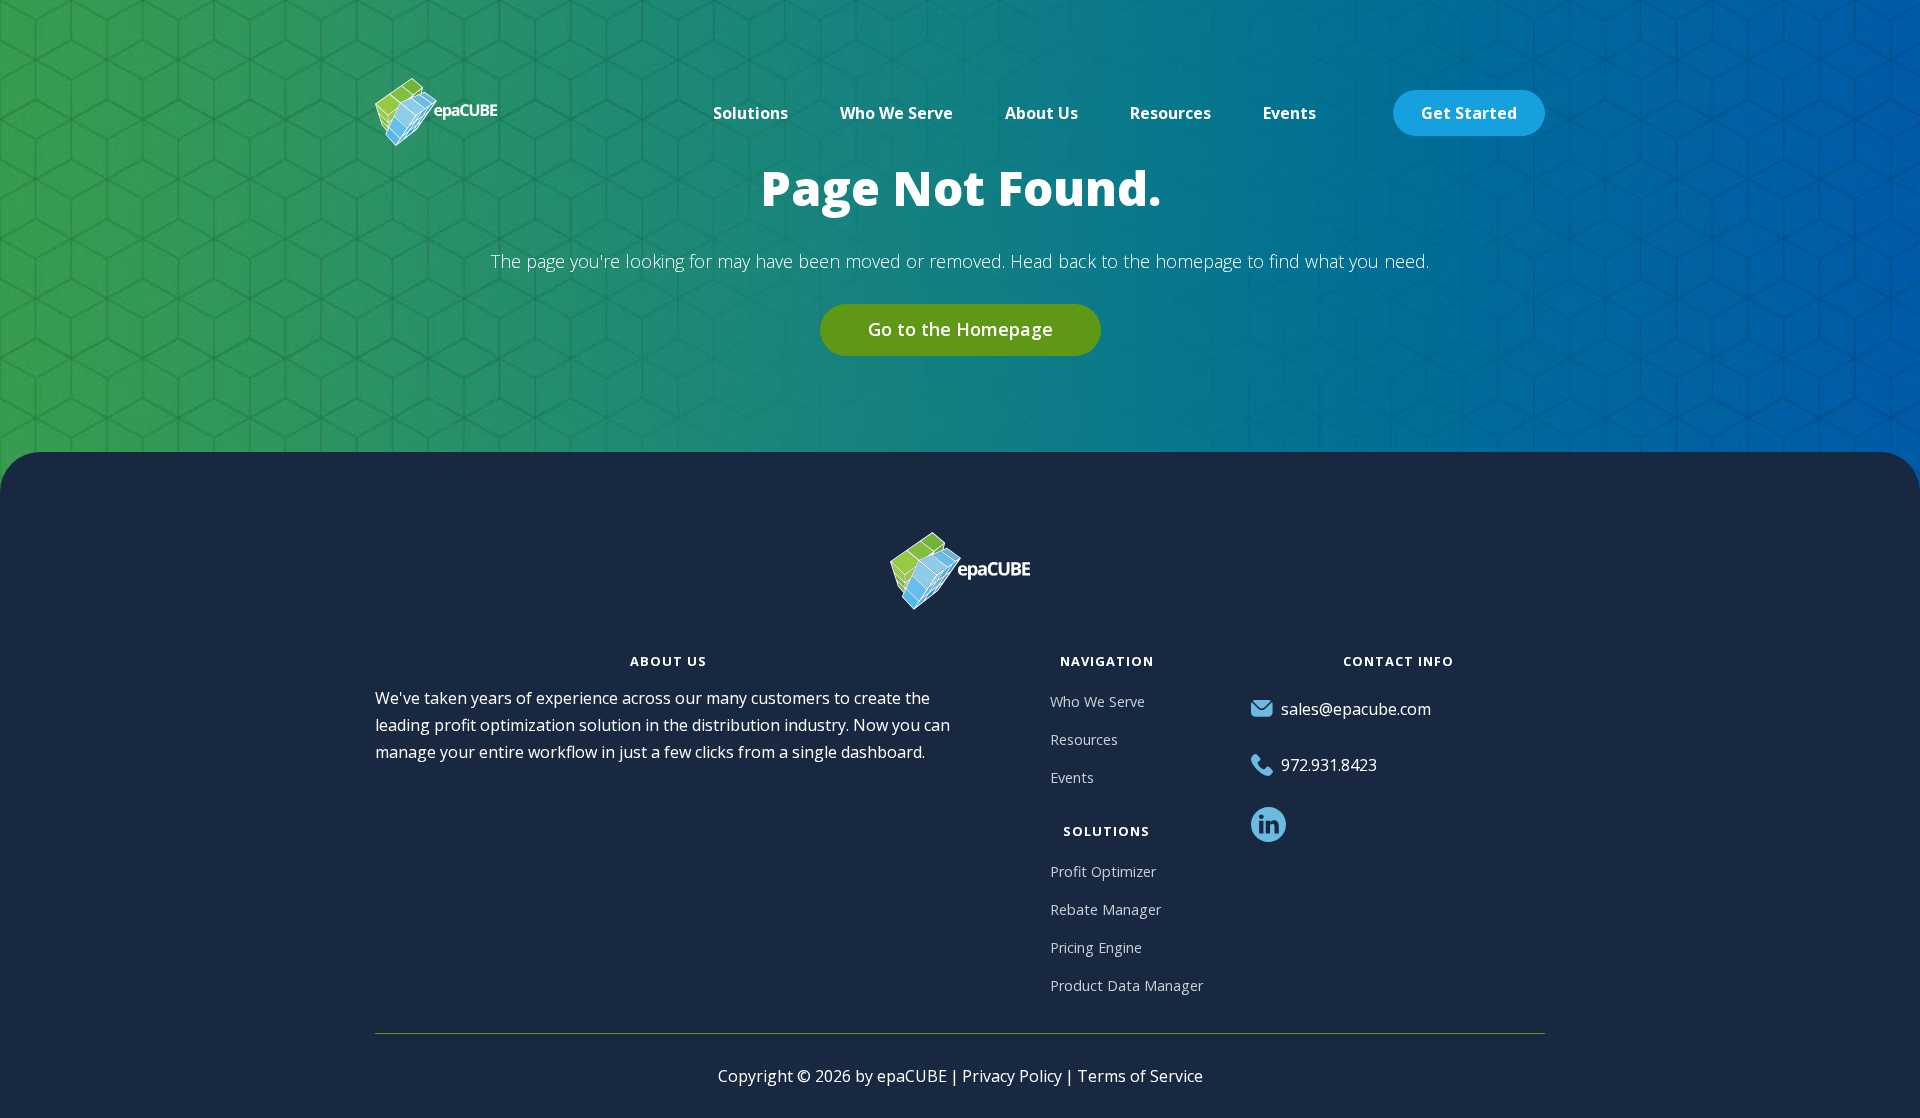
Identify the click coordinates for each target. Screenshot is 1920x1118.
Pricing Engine (1096, 947)
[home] (436, 112)
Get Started (1469, 113)
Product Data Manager (1126, 985)
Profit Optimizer (1103, 871)
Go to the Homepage (960, 329)
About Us (1041, 113)
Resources (1084, 739)
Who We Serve (1097, 701)
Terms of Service (1140, 1076)
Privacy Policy (1012, 1076)
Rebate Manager (1105, 909)
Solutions (750, 113)
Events (1072, 777)
